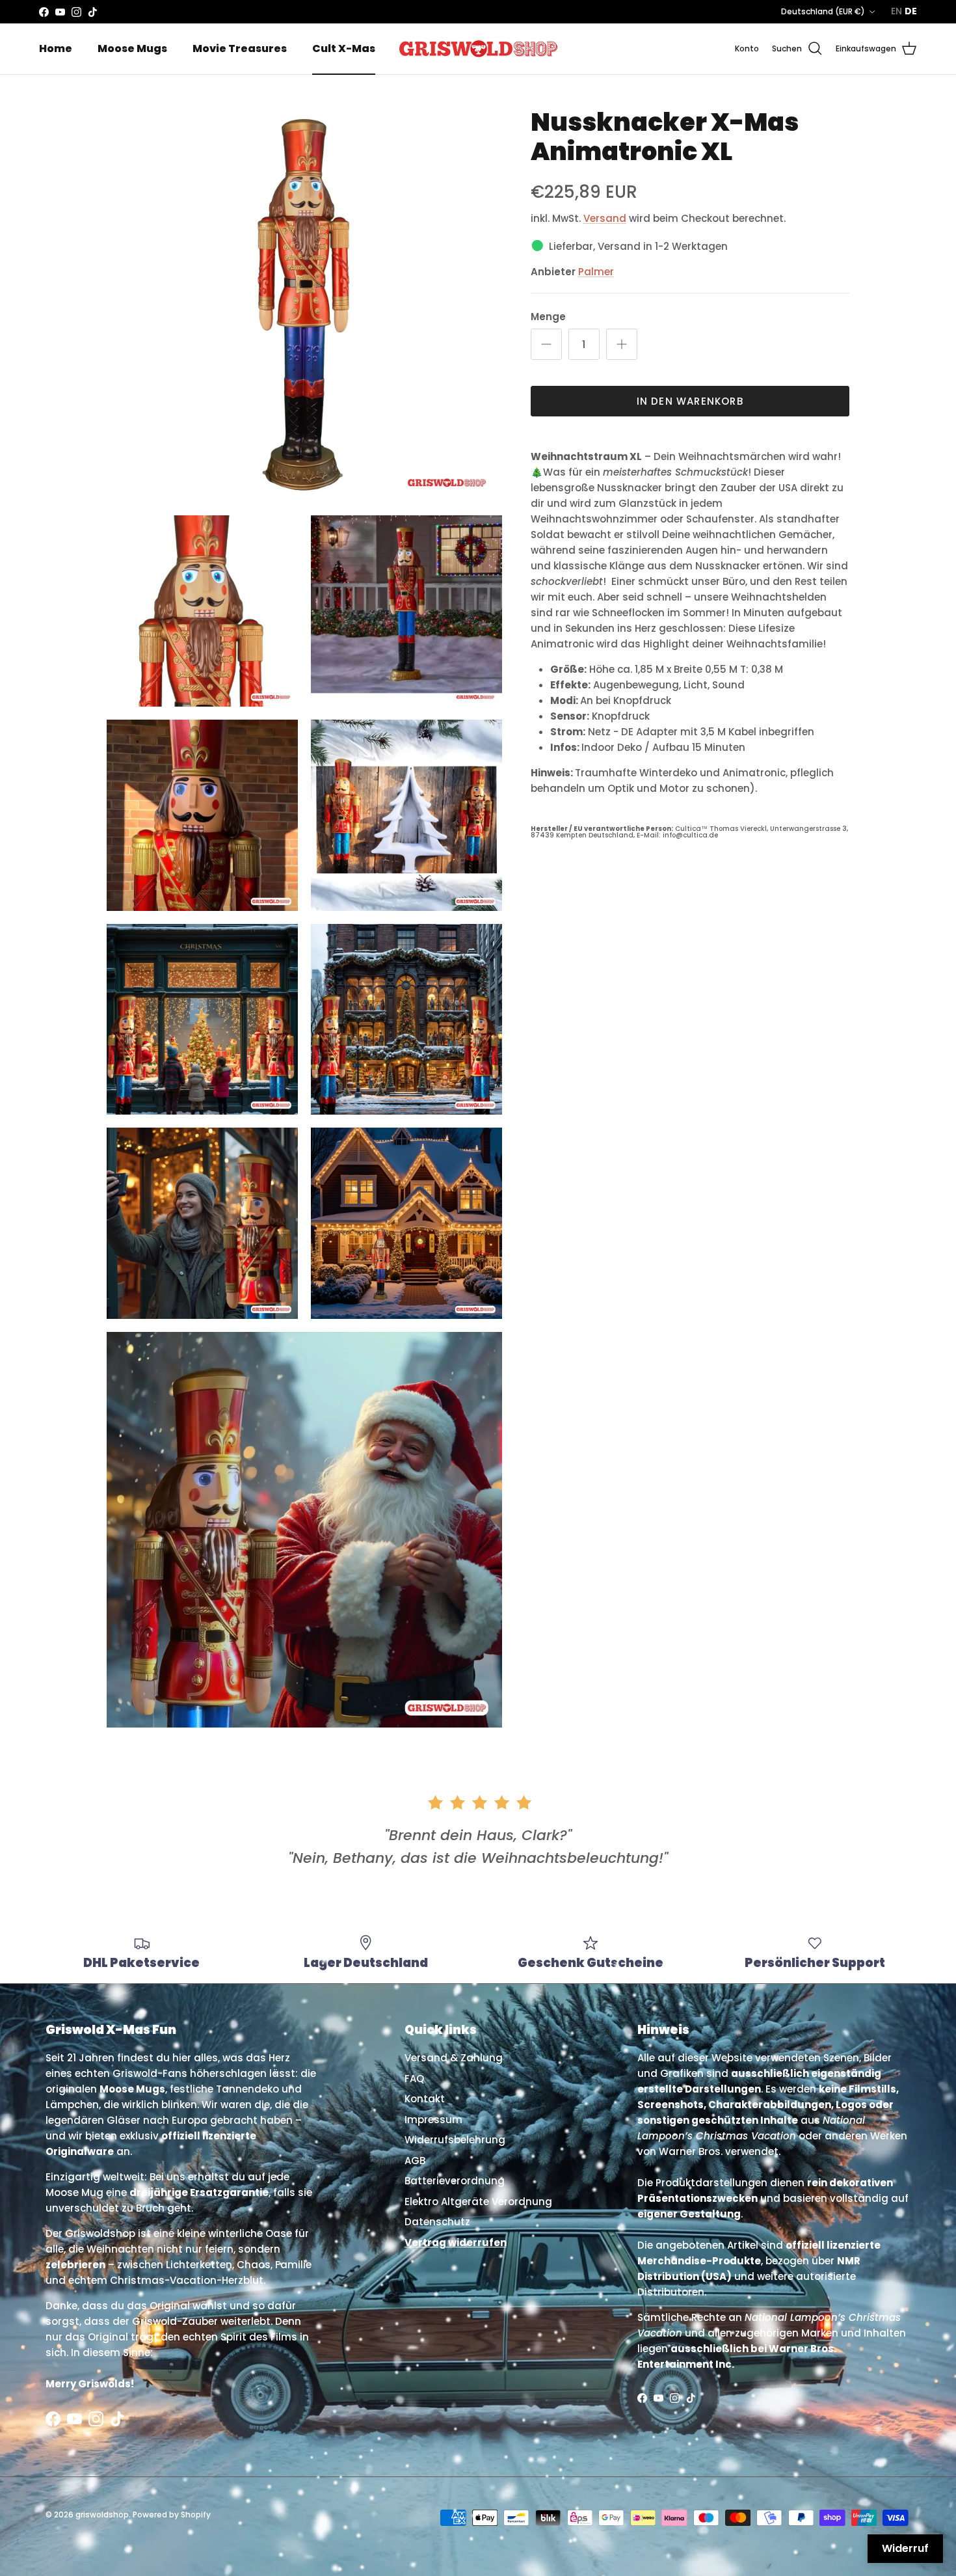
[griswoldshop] (478, 49)
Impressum (433, 2120)
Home (56, 48)
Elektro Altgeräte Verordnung (478, 2202)
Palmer (596, 272)
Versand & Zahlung (454, 2058)
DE (911, 11)
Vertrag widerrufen (456, 2243)
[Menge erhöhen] (622, 344)
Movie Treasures (240, 48)
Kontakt (425, 2099)
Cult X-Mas (344, 48)
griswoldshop (102, 2515)
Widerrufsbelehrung (455, 2140)
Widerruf (905, 2548)
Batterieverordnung (455, 2181)
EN (896, 11)
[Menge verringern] (546, 344)
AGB (415, 2161)
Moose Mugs (132, 48)
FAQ (414, 2079)
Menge (548, 317)
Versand (605, 218)
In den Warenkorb (690, 401)
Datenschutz (437, 2222)
